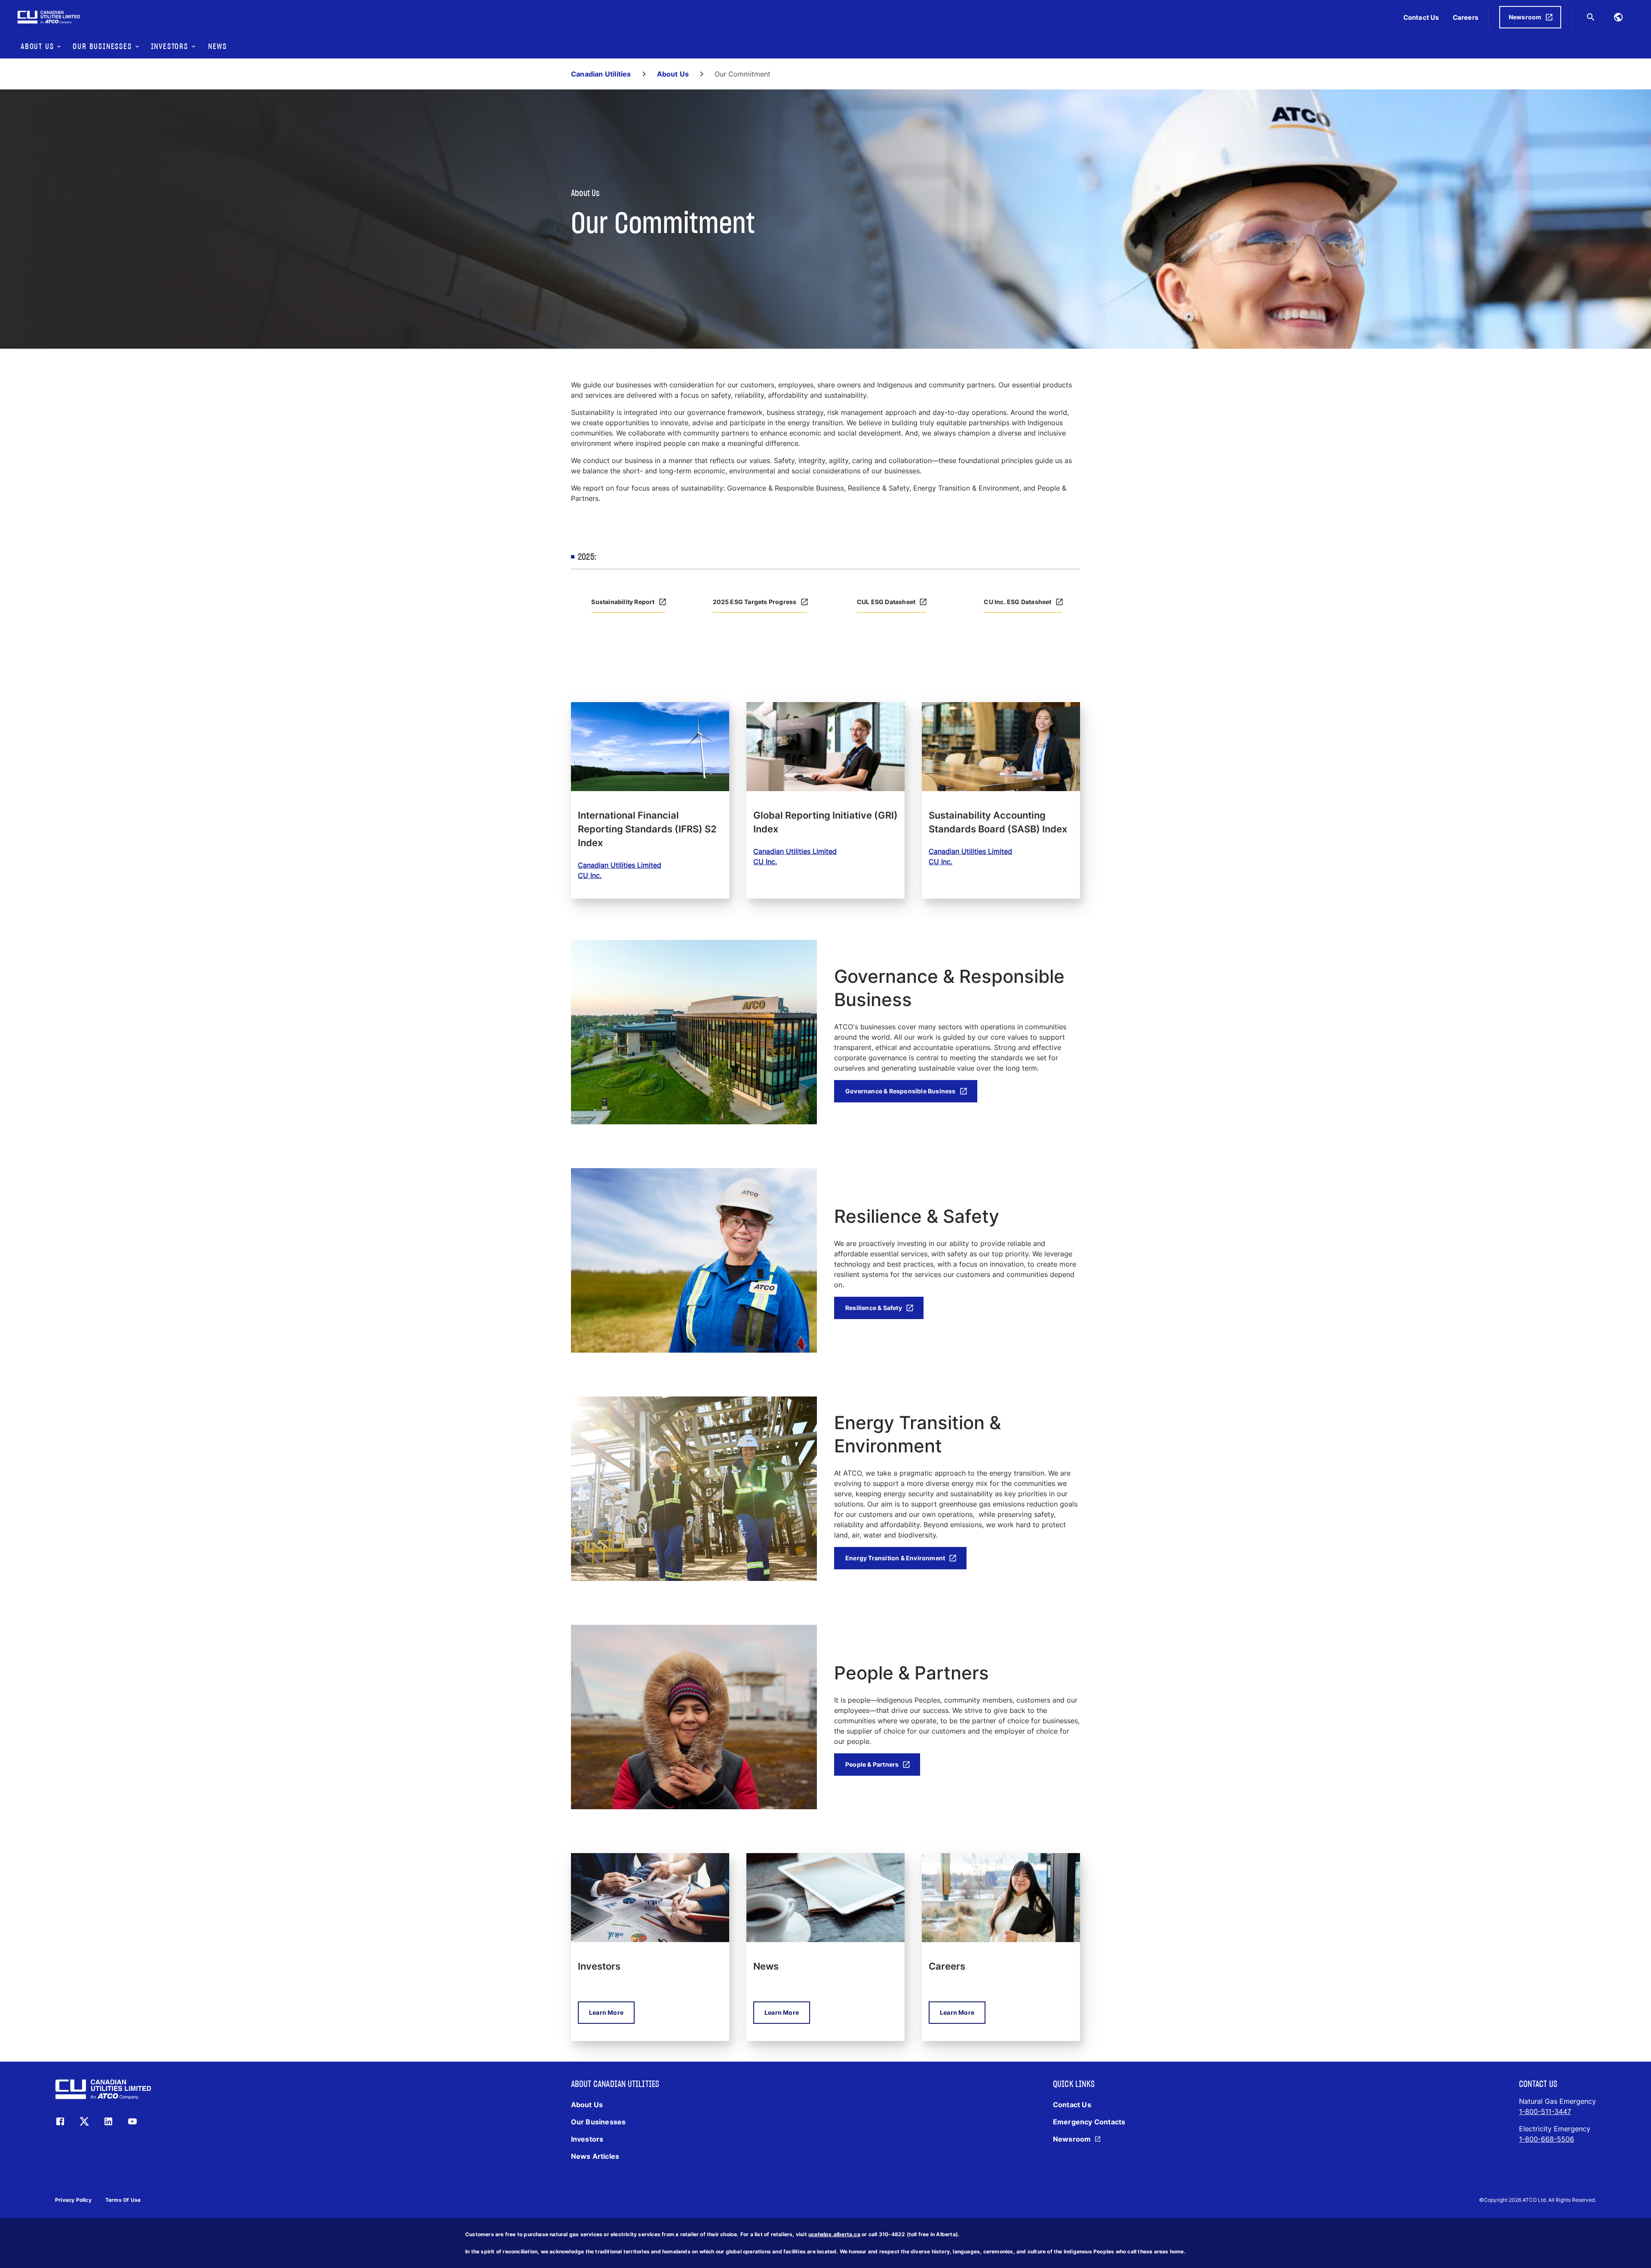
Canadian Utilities (601, 74)
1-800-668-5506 (1547, 2139)
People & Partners (872, 1764)
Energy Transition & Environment (895, 1558)
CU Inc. (590, 875)
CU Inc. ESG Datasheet (1017, 602)
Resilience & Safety (874, 1308)
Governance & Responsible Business (901, 1091)
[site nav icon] (1618, 17)
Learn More (606, 2012)
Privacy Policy (73, 2200)
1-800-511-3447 (1545, 2111)
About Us (673, 74)
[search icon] (1591, 17)
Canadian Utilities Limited (620, 865)
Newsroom (1525, 17)
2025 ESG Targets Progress (755, 602)
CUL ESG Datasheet (886, 602)
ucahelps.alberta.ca (834, 2234)
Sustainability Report (623, 602)
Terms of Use (123, 2200)
